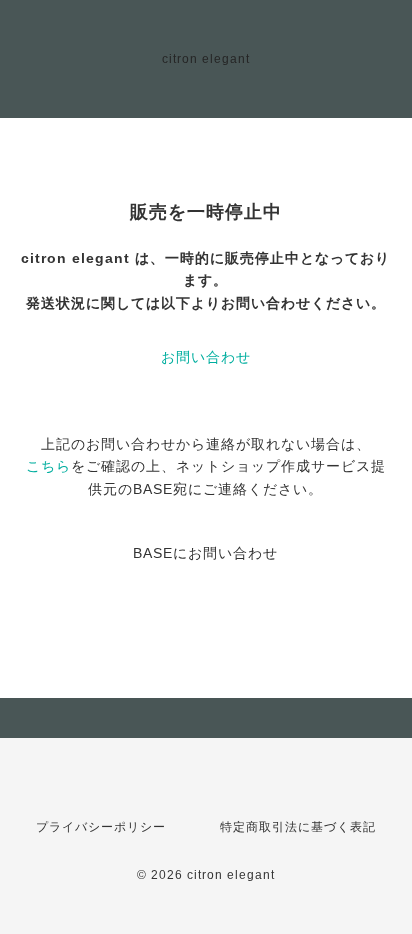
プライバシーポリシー (101, 827)
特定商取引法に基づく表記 (298, 827)
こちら (48, 466)
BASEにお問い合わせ (205, 553)
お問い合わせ (206, 357)
